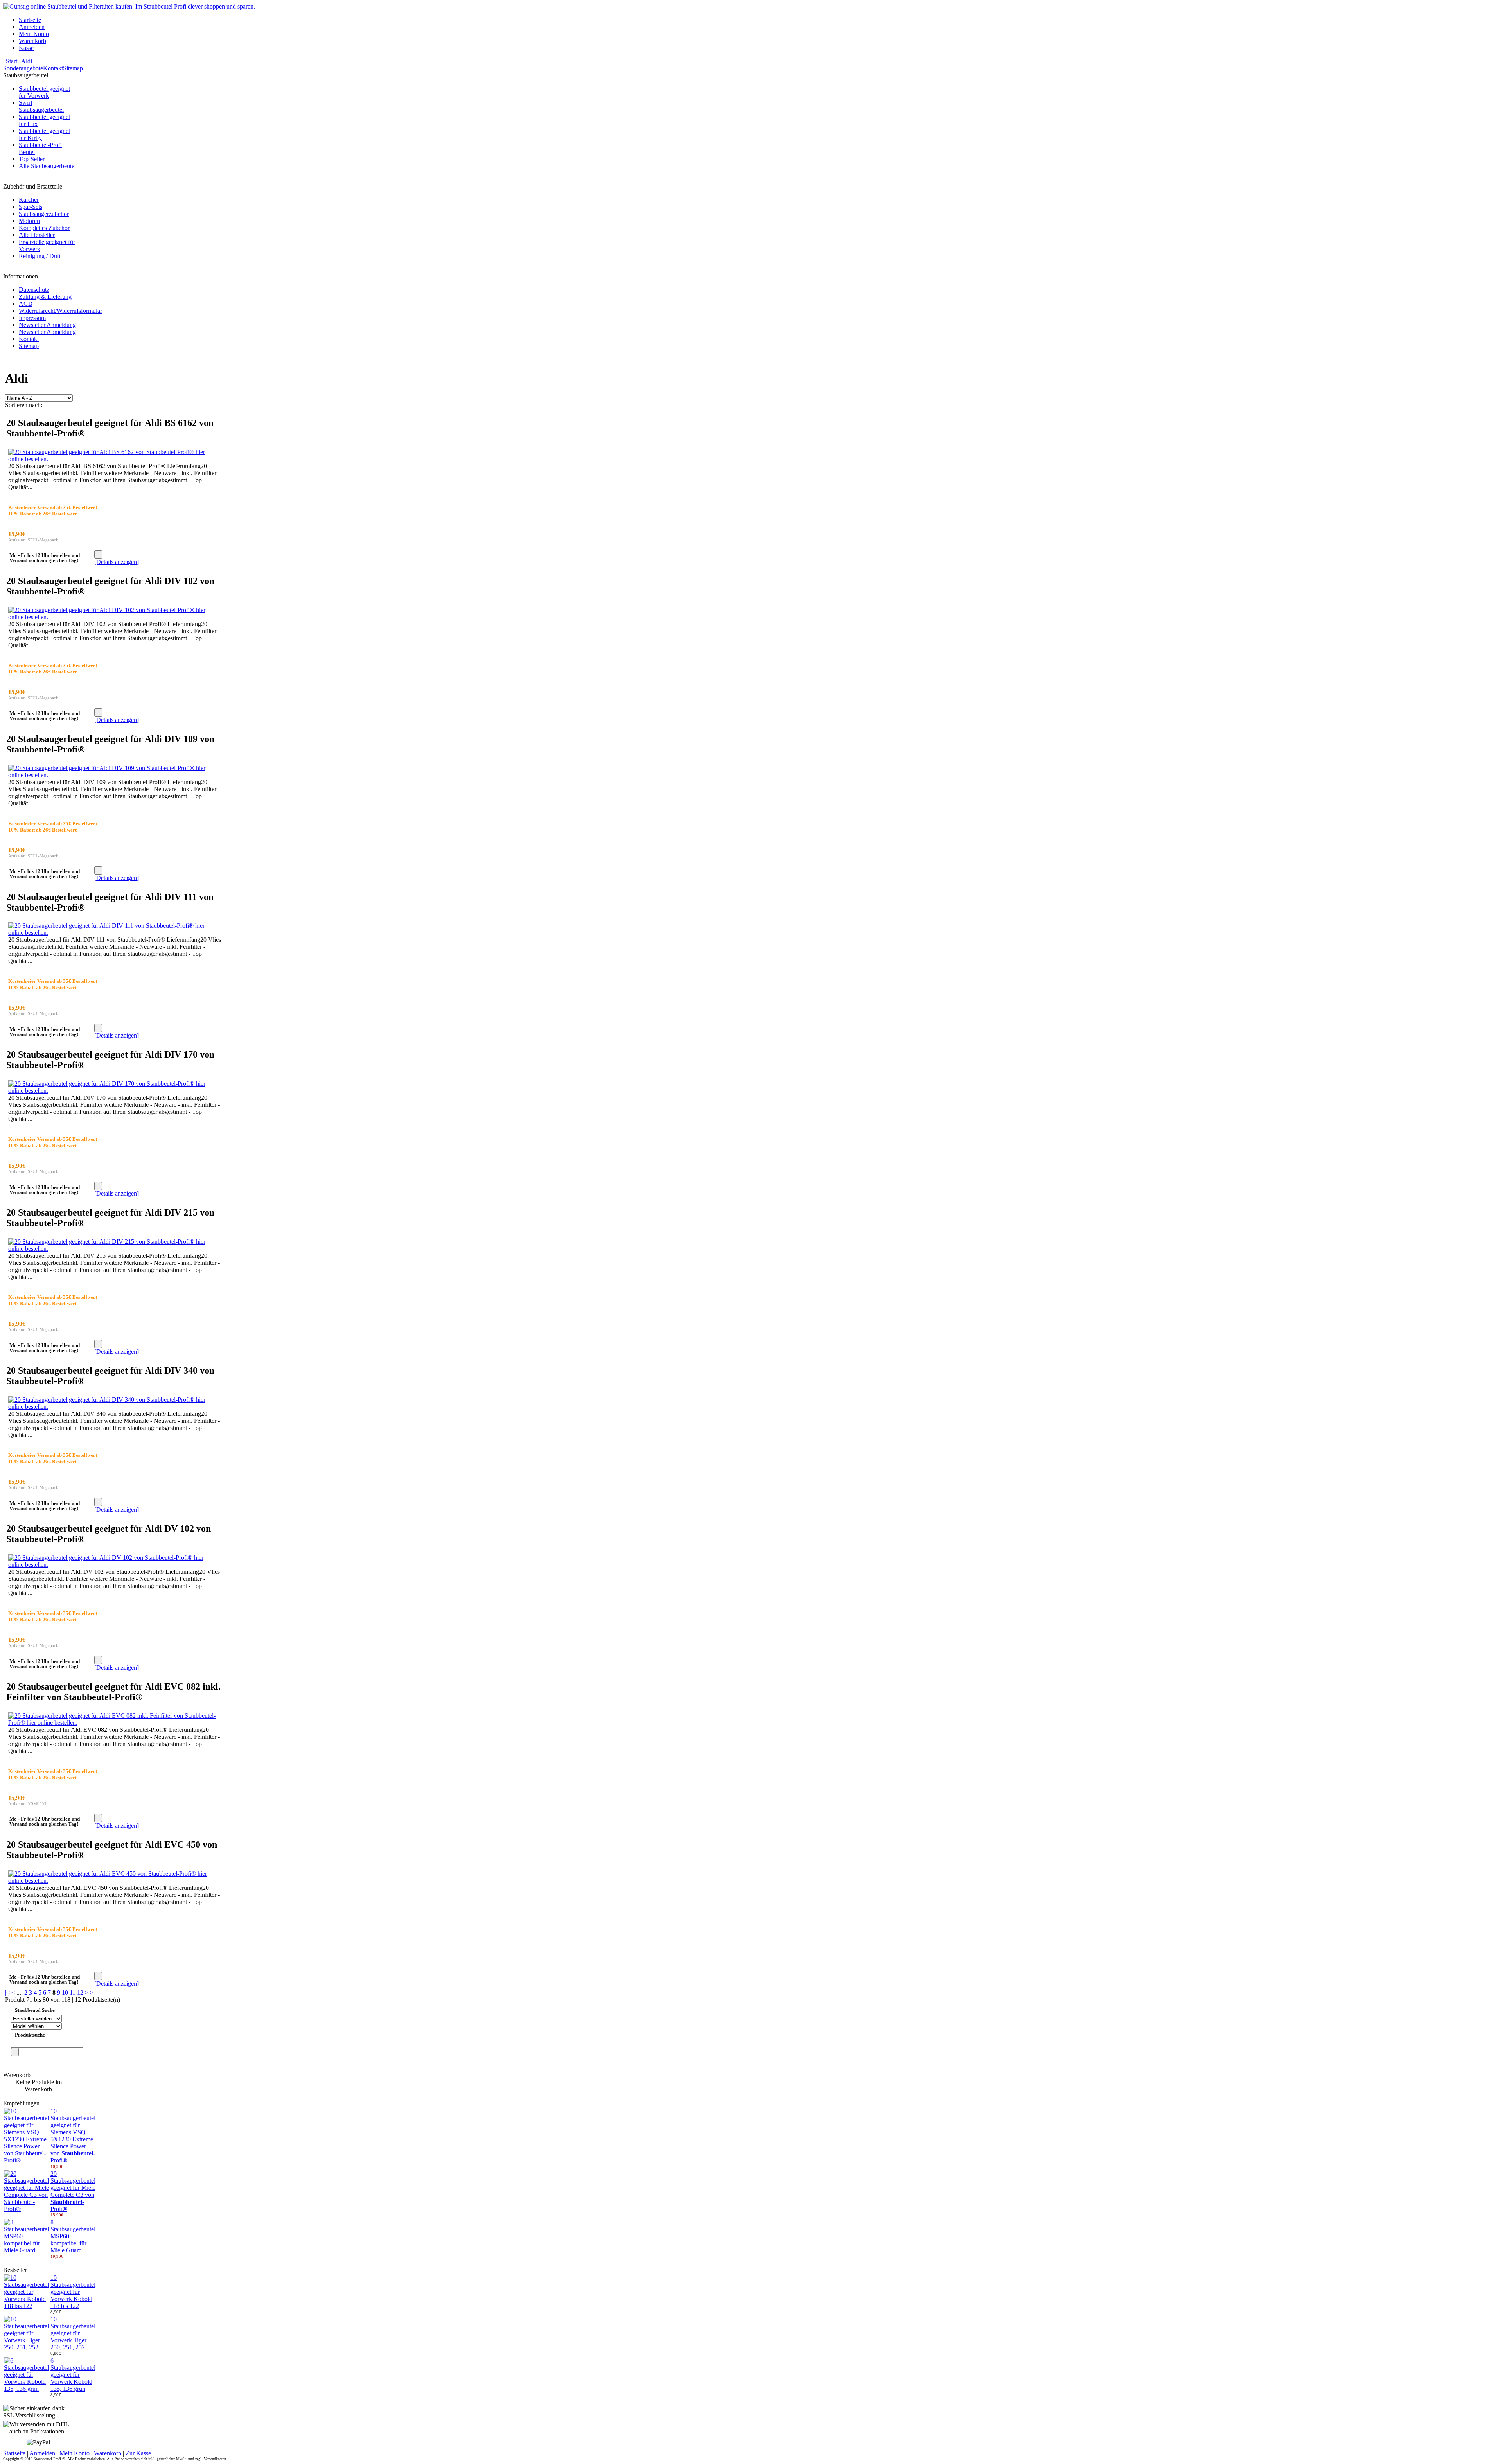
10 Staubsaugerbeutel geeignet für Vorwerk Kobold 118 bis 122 (73, 2292)
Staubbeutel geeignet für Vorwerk (44, 92)
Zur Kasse (138, 2453)
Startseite (30, 20)
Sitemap (73, 68)
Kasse (26, 48)
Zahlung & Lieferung (45, 297)
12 (80, 1993)
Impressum (32, 318)
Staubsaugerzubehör (44, 214)
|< (7, 1993)
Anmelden (32, 27)
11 (73, 1993)
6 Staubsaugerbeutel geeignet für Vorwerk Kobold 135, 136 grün (73, 2375)
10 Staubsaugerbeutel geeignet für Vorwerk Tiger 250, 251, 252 (73, 2333)
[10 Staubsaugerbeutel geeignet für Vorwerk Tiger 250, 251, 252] (26, 2347)
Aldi (27, 61)
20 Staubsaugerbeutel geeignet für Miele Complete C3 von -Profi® (73, 2191)
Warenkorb (32, 41)
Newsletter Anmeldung (47, 325)
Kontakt (53, 68)
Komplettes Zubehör (44, 228)
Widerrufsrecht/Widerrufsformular (60, 311)
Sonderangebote (23, 68)
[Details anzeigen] (117, 562)
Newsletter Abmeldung (47, 332)
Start (12, 61)
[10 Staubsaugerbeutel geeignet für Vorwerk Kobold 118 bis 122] (26, 2306)
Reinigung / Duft (40, 256)
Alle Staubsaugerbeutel (47, 166)
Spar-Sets (31, 207)
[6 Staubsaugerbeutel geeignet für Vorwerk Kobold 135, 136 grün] (26, 2389)
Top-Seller (32, 159)
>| (92, 1993)
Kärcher (29, 200)
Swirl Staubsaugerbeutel (41, 106)
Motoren (29, 221)
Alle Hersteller (37, 235)
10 (65, 1993)
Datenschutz (34, 290)
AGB (26, 304)
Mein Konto (34, 34)
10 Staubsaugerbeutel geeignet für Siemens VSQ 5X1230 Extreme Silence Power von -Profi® (73, 2136)
